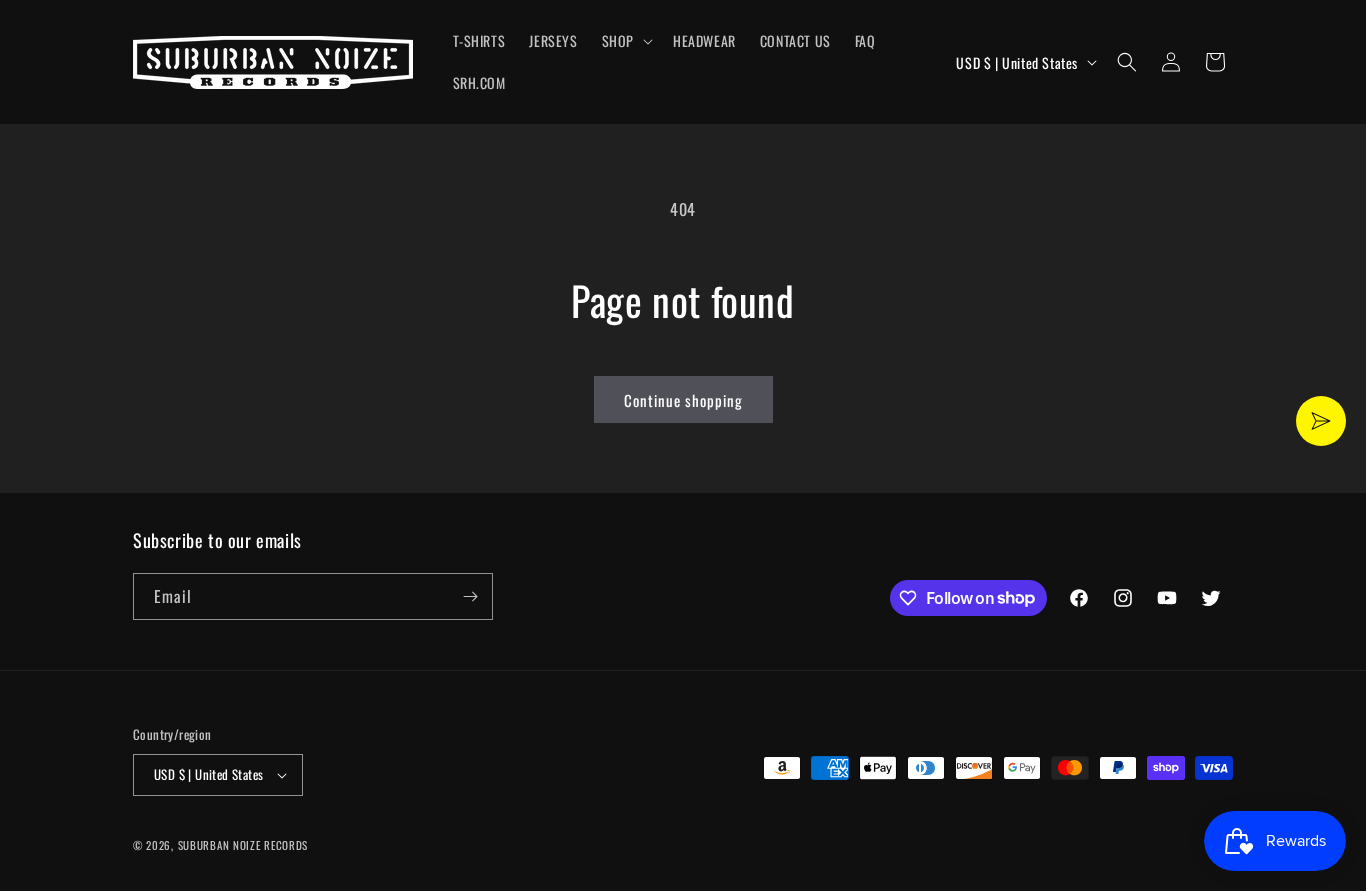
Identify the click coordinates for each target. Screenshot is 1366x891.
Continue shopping (683, 400)
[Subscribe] (470, 596)
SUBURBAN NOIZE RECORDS (243, 845)
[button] (625, 41)
